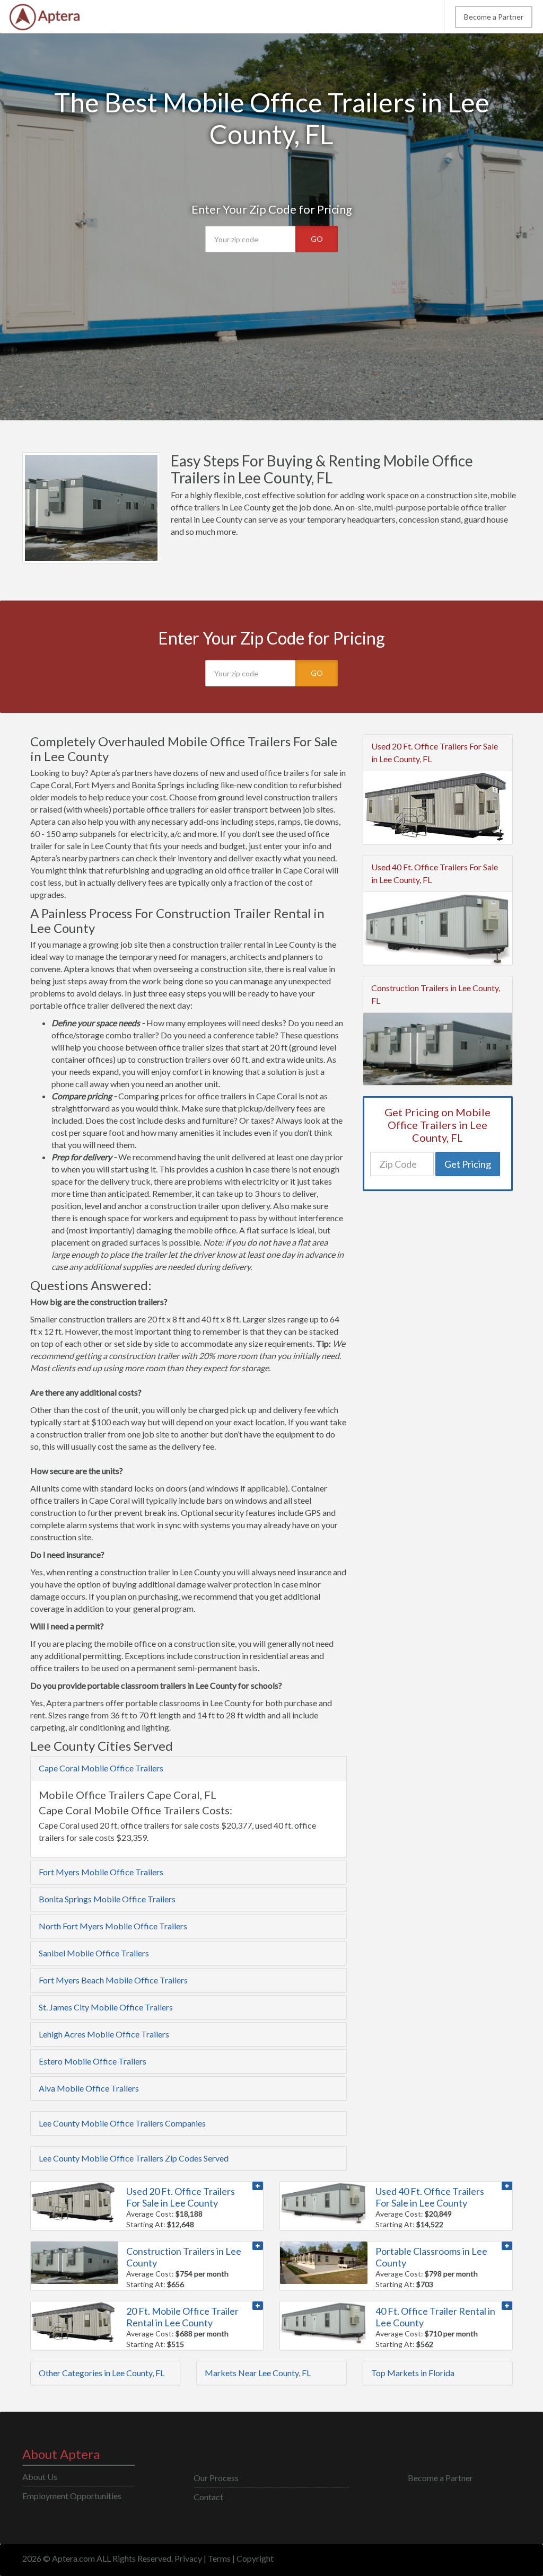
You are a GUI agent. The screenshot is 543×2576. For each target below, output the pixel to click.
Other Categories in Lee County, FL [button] (102, 2373)
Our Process (216, 2478)
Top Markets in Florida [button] (413, 2373)
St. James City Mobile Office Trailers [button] (106, 2007)
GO (317, 239)
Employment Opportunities (72, 2496)
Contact (208, 2497)
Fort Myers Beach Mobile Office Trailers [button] (113, 1980)
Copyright (255, 2558)
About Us (40, 2477)
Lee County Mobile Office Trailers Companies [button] (122, 2123)
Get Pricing (468, 1164)
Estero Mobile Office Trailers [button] (93, 2061)
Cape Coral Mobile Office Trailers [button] (101, 1768)
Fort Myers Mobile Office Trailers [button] (101, 1872)
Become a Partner (494, 17)
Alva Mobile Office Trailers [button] (89, 2088)
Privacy (188, 2558)
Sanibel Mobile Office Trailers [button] (94, 1953)
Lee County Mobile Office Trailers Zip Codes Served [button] (134, 2158)
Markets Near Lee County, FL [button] (258, 2373)
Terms (219, 2558)
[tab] (189, 1768)
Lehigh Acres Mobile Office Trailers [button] (104, 2034)
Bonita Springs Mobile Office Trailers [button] (107, 1899)
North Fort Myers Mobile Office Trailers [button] (113, 1926)
